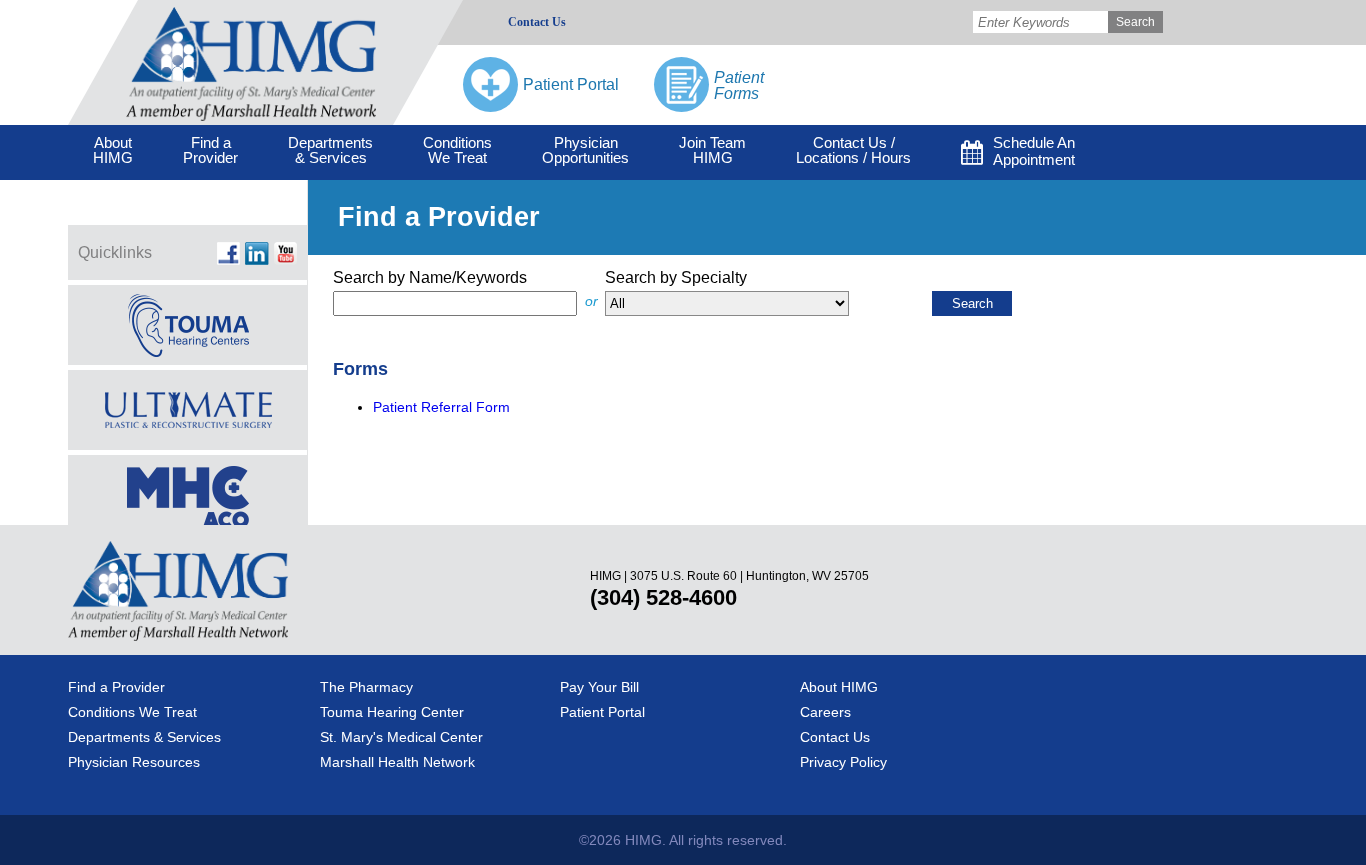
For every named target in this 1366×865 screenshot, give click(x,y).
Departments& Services (330, 150)
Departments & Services (144, 737)
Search (1135, 22)
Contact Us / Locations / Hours (853, 150)
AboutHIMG (113, 150)
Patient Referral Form (441, 407)
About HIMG (839, 687)
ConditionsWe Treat (457, 150)
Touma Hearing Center (392, 712)
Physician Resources (134, 762)
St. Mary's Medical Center (401, 737)
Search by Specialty (676, 277)
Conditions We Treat (132, 712)
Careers (825, 712)
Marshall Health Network (397, 762)
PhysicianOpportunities (585, 150)
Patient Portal (602, 712)
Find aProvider (210, 150)
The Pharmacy (366, 687)
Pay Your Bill (599, 687)
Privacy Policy (843, 762)
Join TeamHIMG (712, 150)
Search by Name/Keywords (430, 277)
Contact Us (537, 22)
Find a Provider (116, 687)
